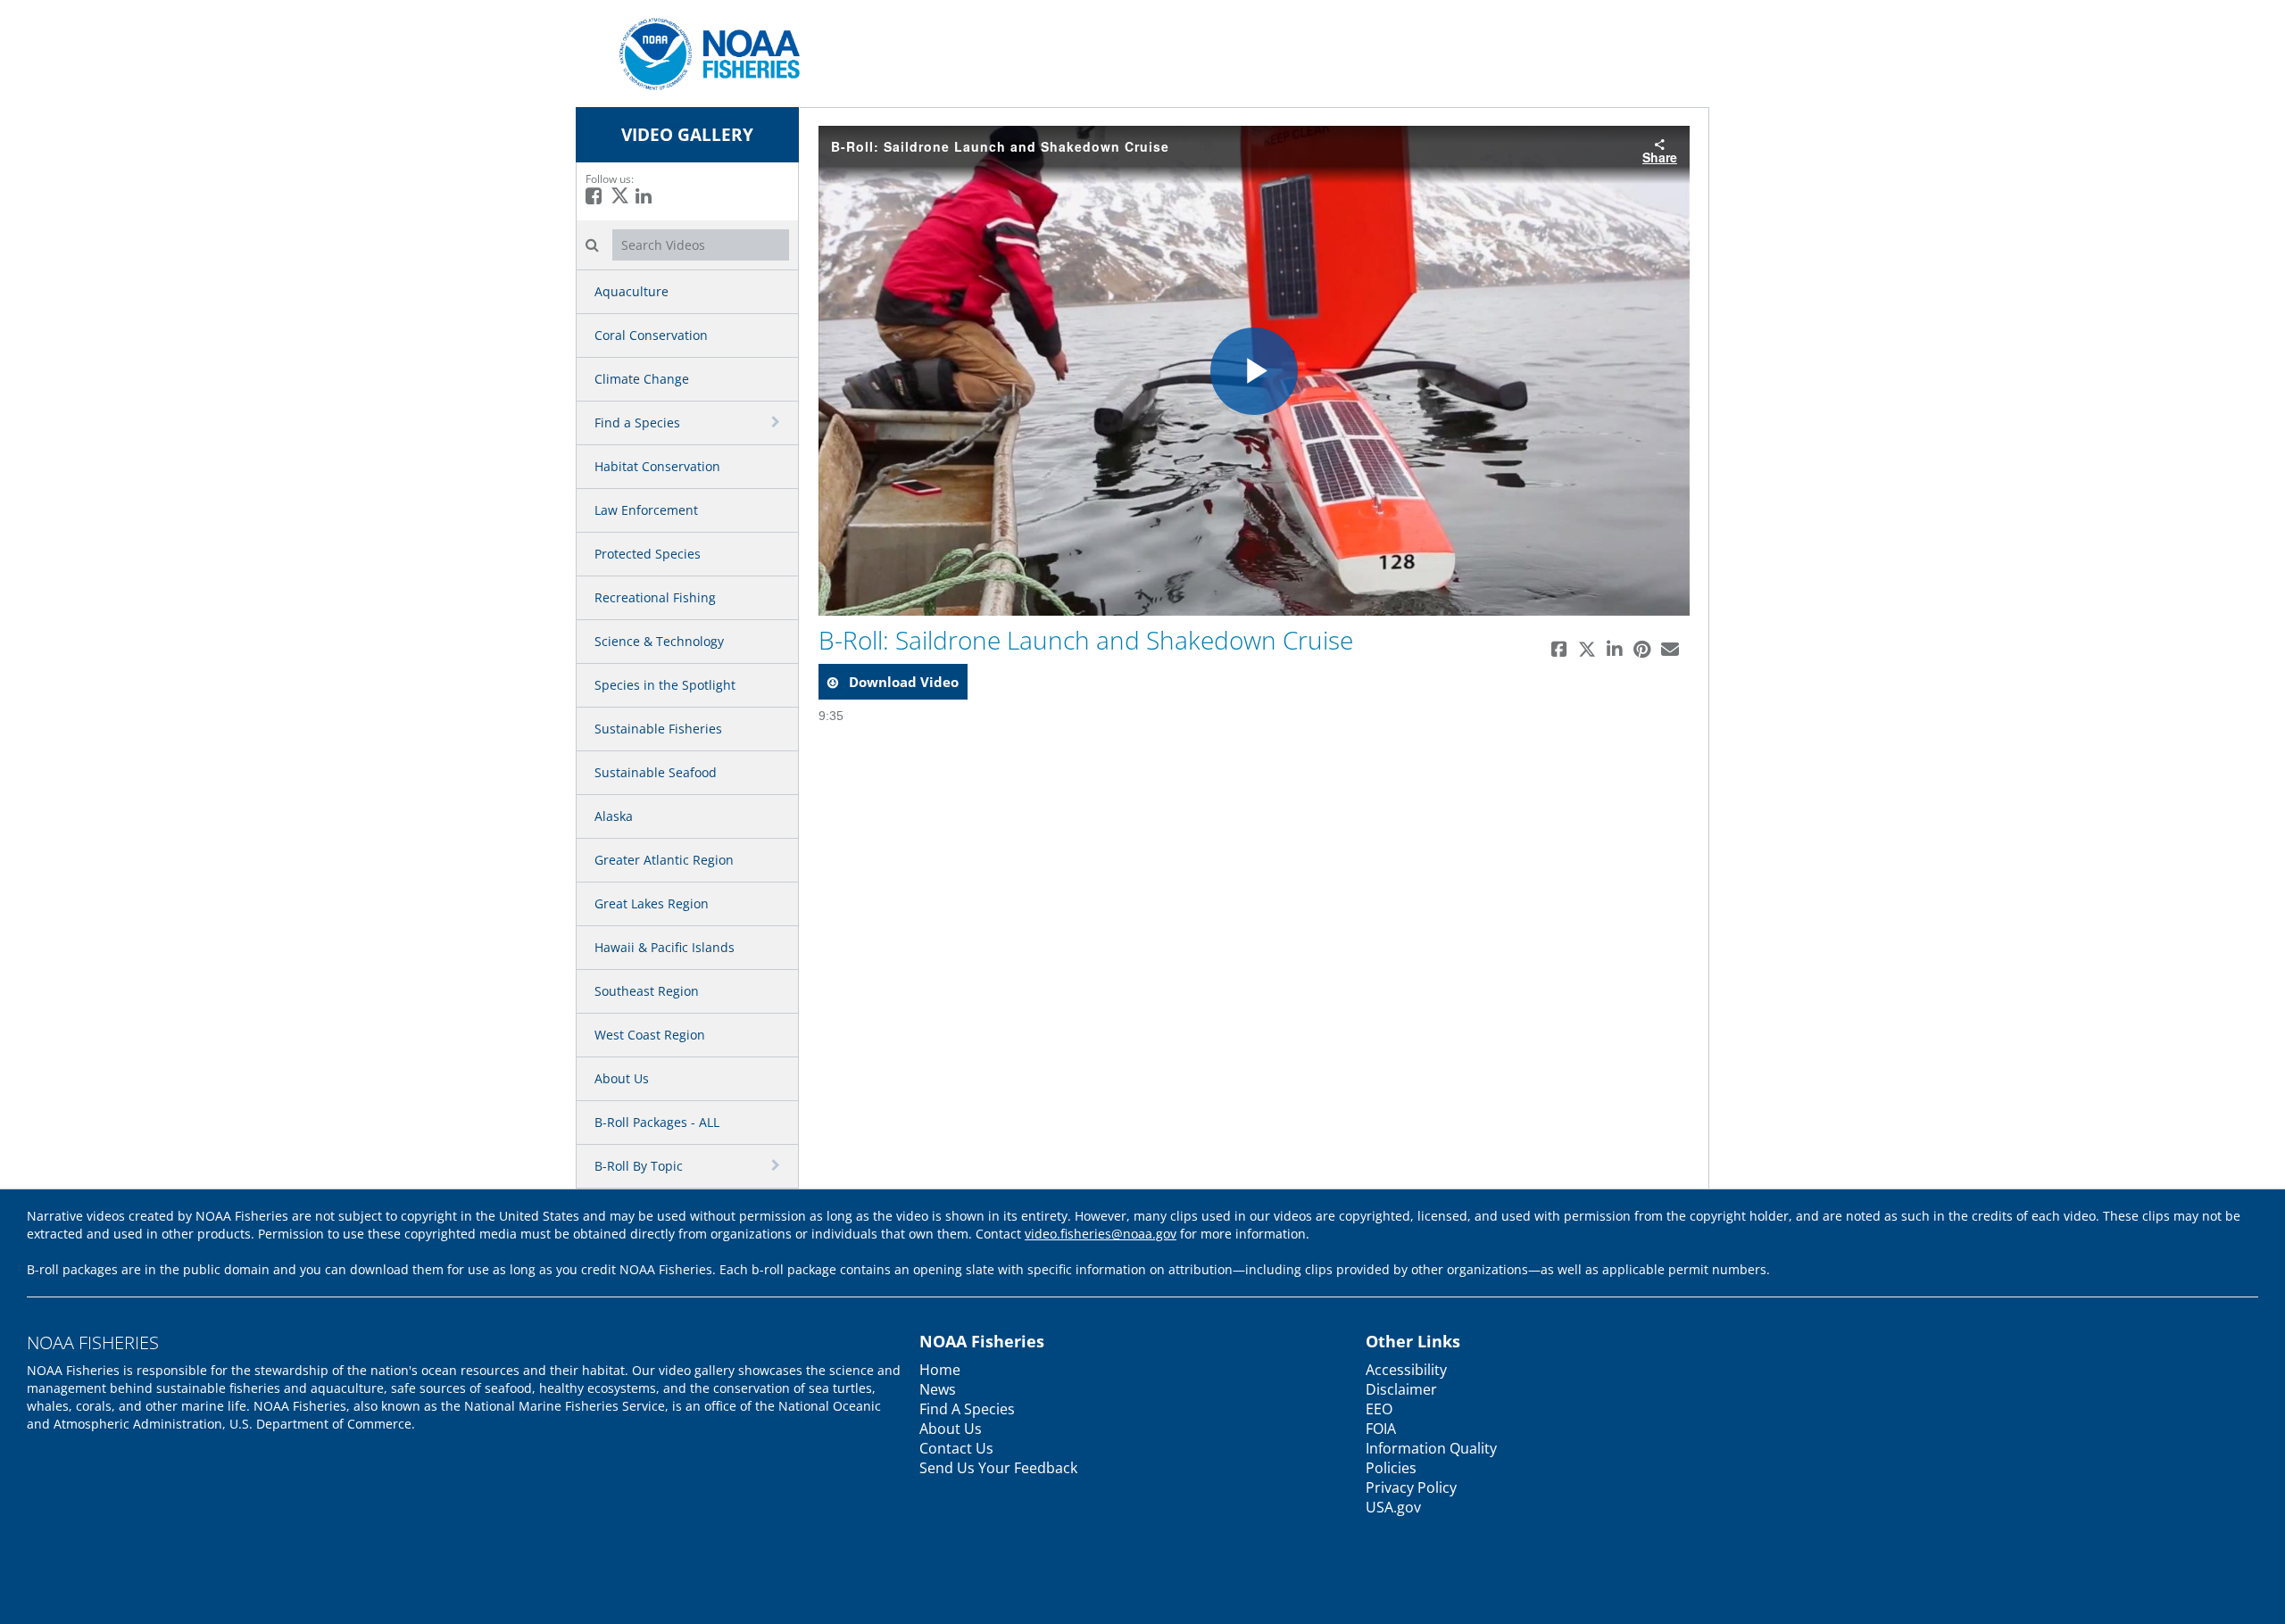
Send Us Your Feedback (998, 1468)
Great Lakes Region (652, 903)
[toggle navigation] (777, 422)
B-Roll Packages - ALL (657, 1122)
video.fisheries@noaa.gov (1101, 1234)
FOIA (1381, 1429)
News (938, 1389)
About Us (622, 1078)
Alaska (614, 816)
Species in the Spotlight (665, 685)
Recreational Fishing (655, 597)
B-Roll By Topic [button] (639, 1166)
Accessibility (1406, 1370)
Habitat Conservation (657, 466)
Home (940, 1370)
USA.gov (1393, 1507)
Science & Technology (659, 641)
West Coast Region (650, 1035)
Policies (1391, 1468)
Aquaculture (631, 291)
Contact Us (956, 1448)
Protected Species (648, 554)
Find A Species (967, 1409)
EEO (1379, 1409)
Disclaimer (1401, 1389)
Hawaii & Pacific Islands (665, 947)
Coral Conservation (651, 335)
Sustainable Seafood (656, 772)
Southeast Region (647, 991)
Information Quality (1431, 1448)
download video (902, 682)
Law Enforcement (646, 510)
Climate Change (642, 379)
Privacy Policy (1411, 1487)
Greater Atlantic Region (664, 860)
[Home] (703, 52)
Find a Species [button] (637, 423)
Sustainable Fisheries (658, 729)
